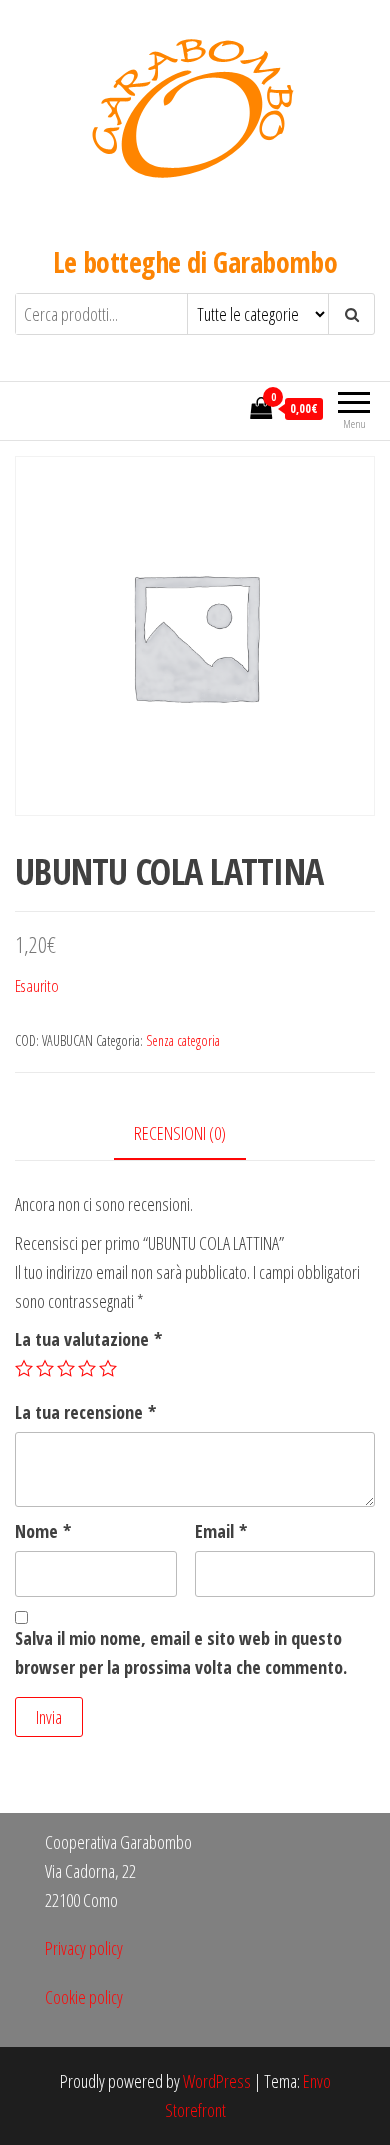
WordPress (217, 2081)
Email (221, 1531)
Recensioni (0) (180, 1133)
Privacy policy (84, 1948)
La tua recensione (85, 1412)
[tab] (195, 1134)
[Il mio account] (229, 408)
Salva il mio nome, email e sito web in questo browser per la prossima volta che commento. (181, 1652)
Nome (43, 1531)
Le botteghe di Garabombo (195, 262)
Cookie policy (84, 1997)
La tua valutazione (88, 1339)
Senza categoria (183, 1040)
